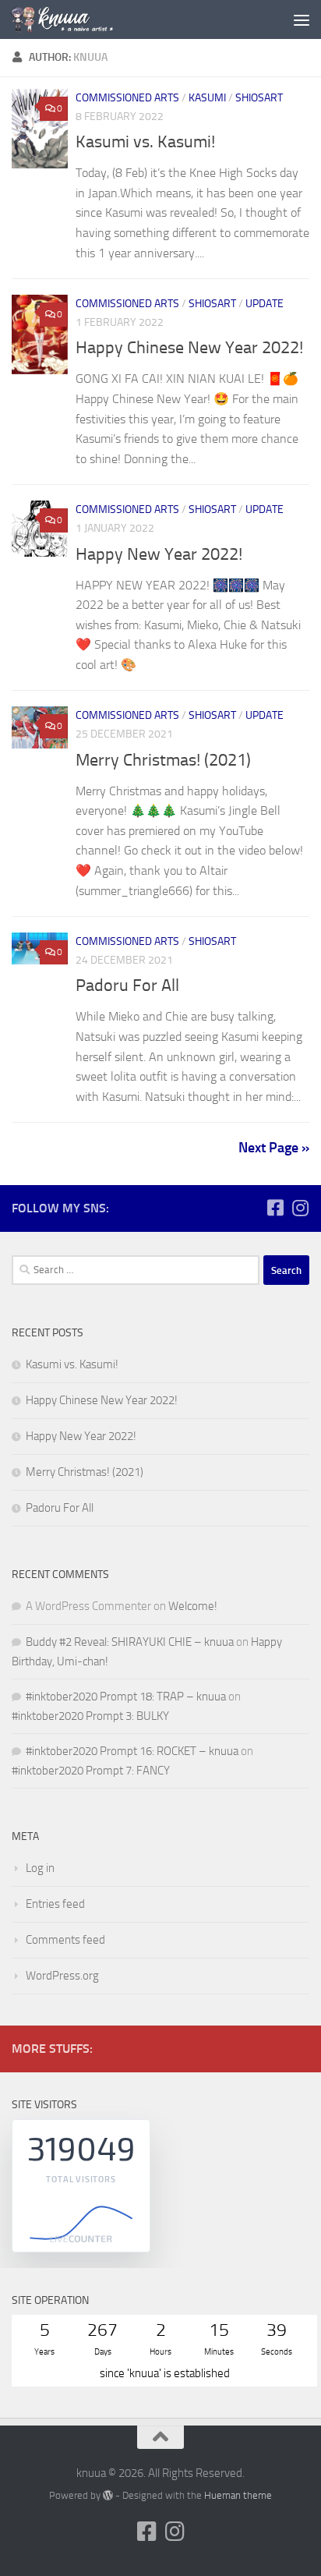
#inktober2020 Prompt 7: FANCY (91, 1771)
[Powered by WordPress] (108, 2495)
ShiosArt (259, 98)
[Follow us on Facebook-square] (275, 1208)
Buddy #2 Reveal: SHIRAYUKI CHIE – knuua (130, 1642)
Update (265, 304)
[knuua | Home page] (79, 19)
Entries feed (55, 1904)
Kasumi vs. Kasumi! (145, 142)
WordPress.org (62, 1976)
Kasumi (207, 98)
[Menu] (302, 19)
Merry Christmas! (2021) (163, 760)
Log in (40, 1868)
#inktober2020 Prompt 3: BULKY (90, 1716)
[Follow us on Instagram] (300, 1208)
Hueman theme (238, 2495)
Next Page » (274, 1148)
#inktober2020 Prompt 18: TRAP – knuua (126, 1697)
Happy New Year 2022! (159, 554)
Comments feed (65, 1940)
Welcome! (193, 1606)
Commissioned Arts (127, 98)
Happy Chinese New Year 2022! (189, 348)
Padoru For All (127, 985)
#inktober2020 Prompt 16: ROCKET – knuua (132, 1751)
